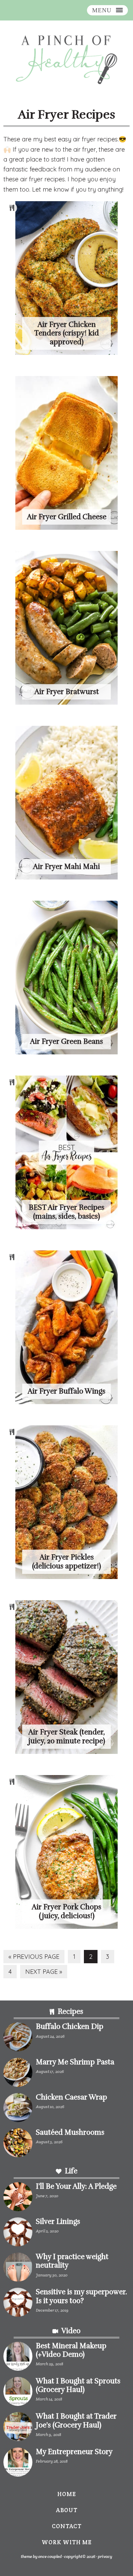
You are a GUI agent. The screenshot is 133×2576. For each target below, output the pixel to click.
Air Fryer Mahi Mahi (66, 867)
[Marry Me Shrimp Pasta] (18, 2074)
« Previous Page (34, 1958)
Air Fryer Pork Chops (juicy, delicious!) (66, 1911)
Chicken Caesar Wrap (71, 2097)
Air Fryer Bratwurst (67, 692)
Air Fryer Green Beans (66, 1041)
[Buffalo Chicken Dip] (18, 2038)
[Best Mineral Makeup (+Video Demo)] (18, 2358)
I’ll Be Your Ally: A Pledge (76, 2186)
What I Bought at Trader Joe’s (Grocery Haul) (76, 2420)
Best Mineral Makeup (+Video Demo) (71, 2350)
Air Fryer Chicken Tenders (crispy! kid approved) (66, 333)
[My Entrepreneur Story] (18, 2463)
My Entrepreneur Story (74, 2452)
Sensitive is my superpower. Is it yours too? (81, 2296)
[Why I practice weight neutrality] (18, 2268)
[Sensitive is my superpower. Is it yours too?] (18, 2304)
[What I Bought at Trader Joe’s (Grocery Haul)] (18, 2428)
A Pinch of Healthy (66, 60)
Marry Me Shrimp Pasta (75, 2062)
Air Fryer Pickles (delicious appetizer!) (66, 1561)
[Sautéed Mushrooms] (18, 2144)
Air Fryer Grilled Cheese (67, 517)
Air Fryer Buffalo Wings (66, 1391)
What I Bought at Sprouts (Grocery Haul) (78, 2385)
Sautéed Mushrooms (70, 2132)
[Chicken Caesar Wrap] (18, 2109)
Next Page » (43, 1973)
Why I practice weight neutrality (72, 2261)
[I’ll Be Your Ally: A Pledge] (18, 2198)
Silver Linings (58, 2221)
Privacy (105, 2556)
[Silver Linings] (18, 2233)
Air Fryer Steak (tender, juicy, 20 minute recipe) (67, 1736)
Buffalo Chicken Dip (70, 2026)
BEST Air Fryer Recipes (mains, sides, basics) (66, 1212)
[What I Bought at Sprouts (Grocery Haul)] (18, 2393)
